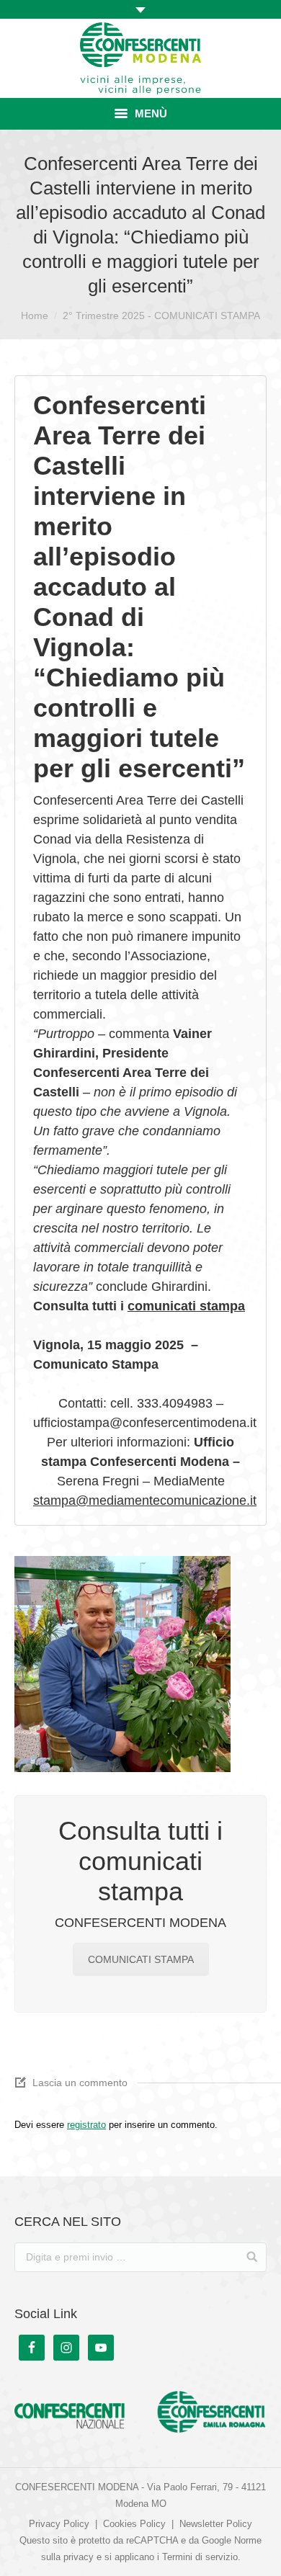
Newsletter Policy (216, 2524)
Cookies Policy (134, 2524)
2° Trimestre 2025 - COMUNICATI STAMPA (161, 316)
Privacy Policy (59, 2524)
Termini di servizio (200, 2557)
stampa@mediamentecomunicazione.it (145, 1501)
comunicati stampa (186, 1306)
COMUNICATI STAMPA (141, 1959)
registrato (86, 2125)
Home (35, 316)
